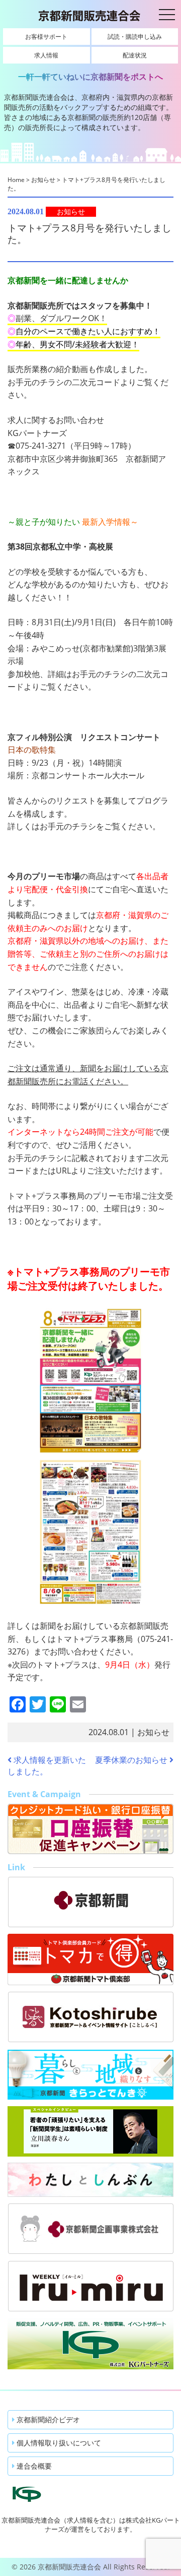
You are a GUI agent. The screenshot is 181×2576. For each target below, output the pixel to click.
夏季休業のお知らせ (132, 1760)
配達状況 (135, 55)
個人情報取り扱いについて (58, 2443)
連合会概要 (33, 2466)
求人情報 (46, 55)
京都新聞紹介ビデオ (47, 2419)
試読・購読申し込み (135, 37)
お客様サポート (46, 37)
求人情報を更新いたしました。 (47, 1766)
